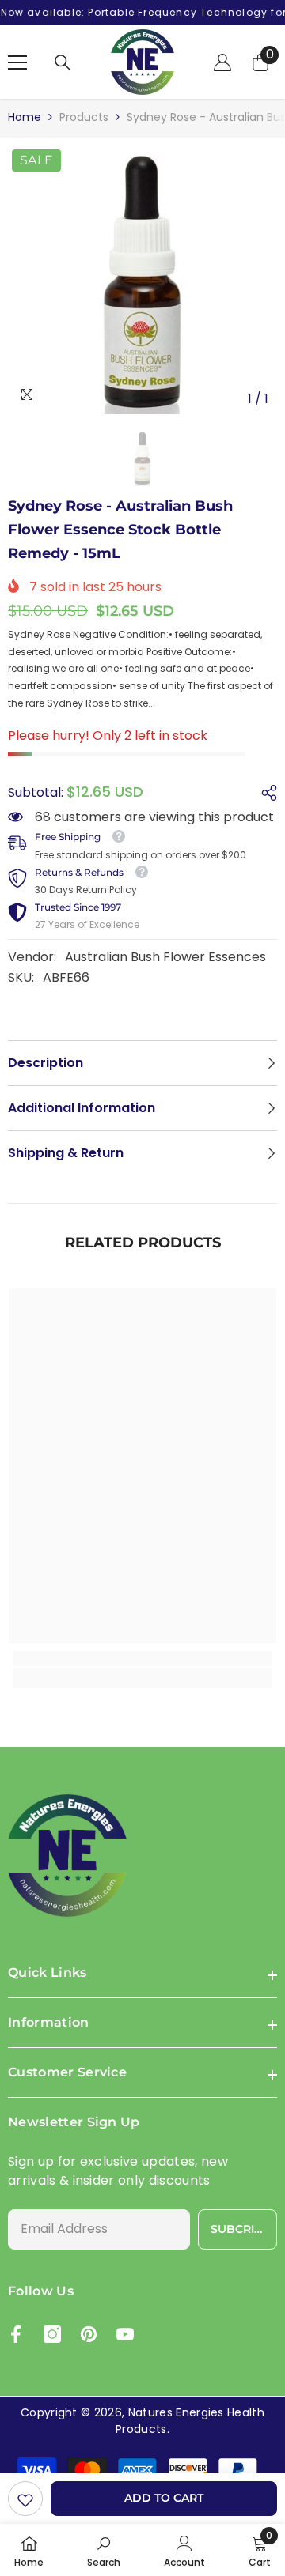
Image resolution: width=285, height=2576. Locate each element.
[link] (25, 2499)
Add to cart (164, 2498)
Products (84, 117)
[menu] (17, 62)
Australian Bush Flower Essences (165, 957)
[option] (142, 280)
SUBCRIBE (240, 2229)
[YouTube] (125, 2334)
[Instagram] (52, 2334)
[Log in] (222, 62)
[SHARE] (265, 793)
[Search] (63, 62)
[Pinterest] (89, 2334)
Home (25, 117)
